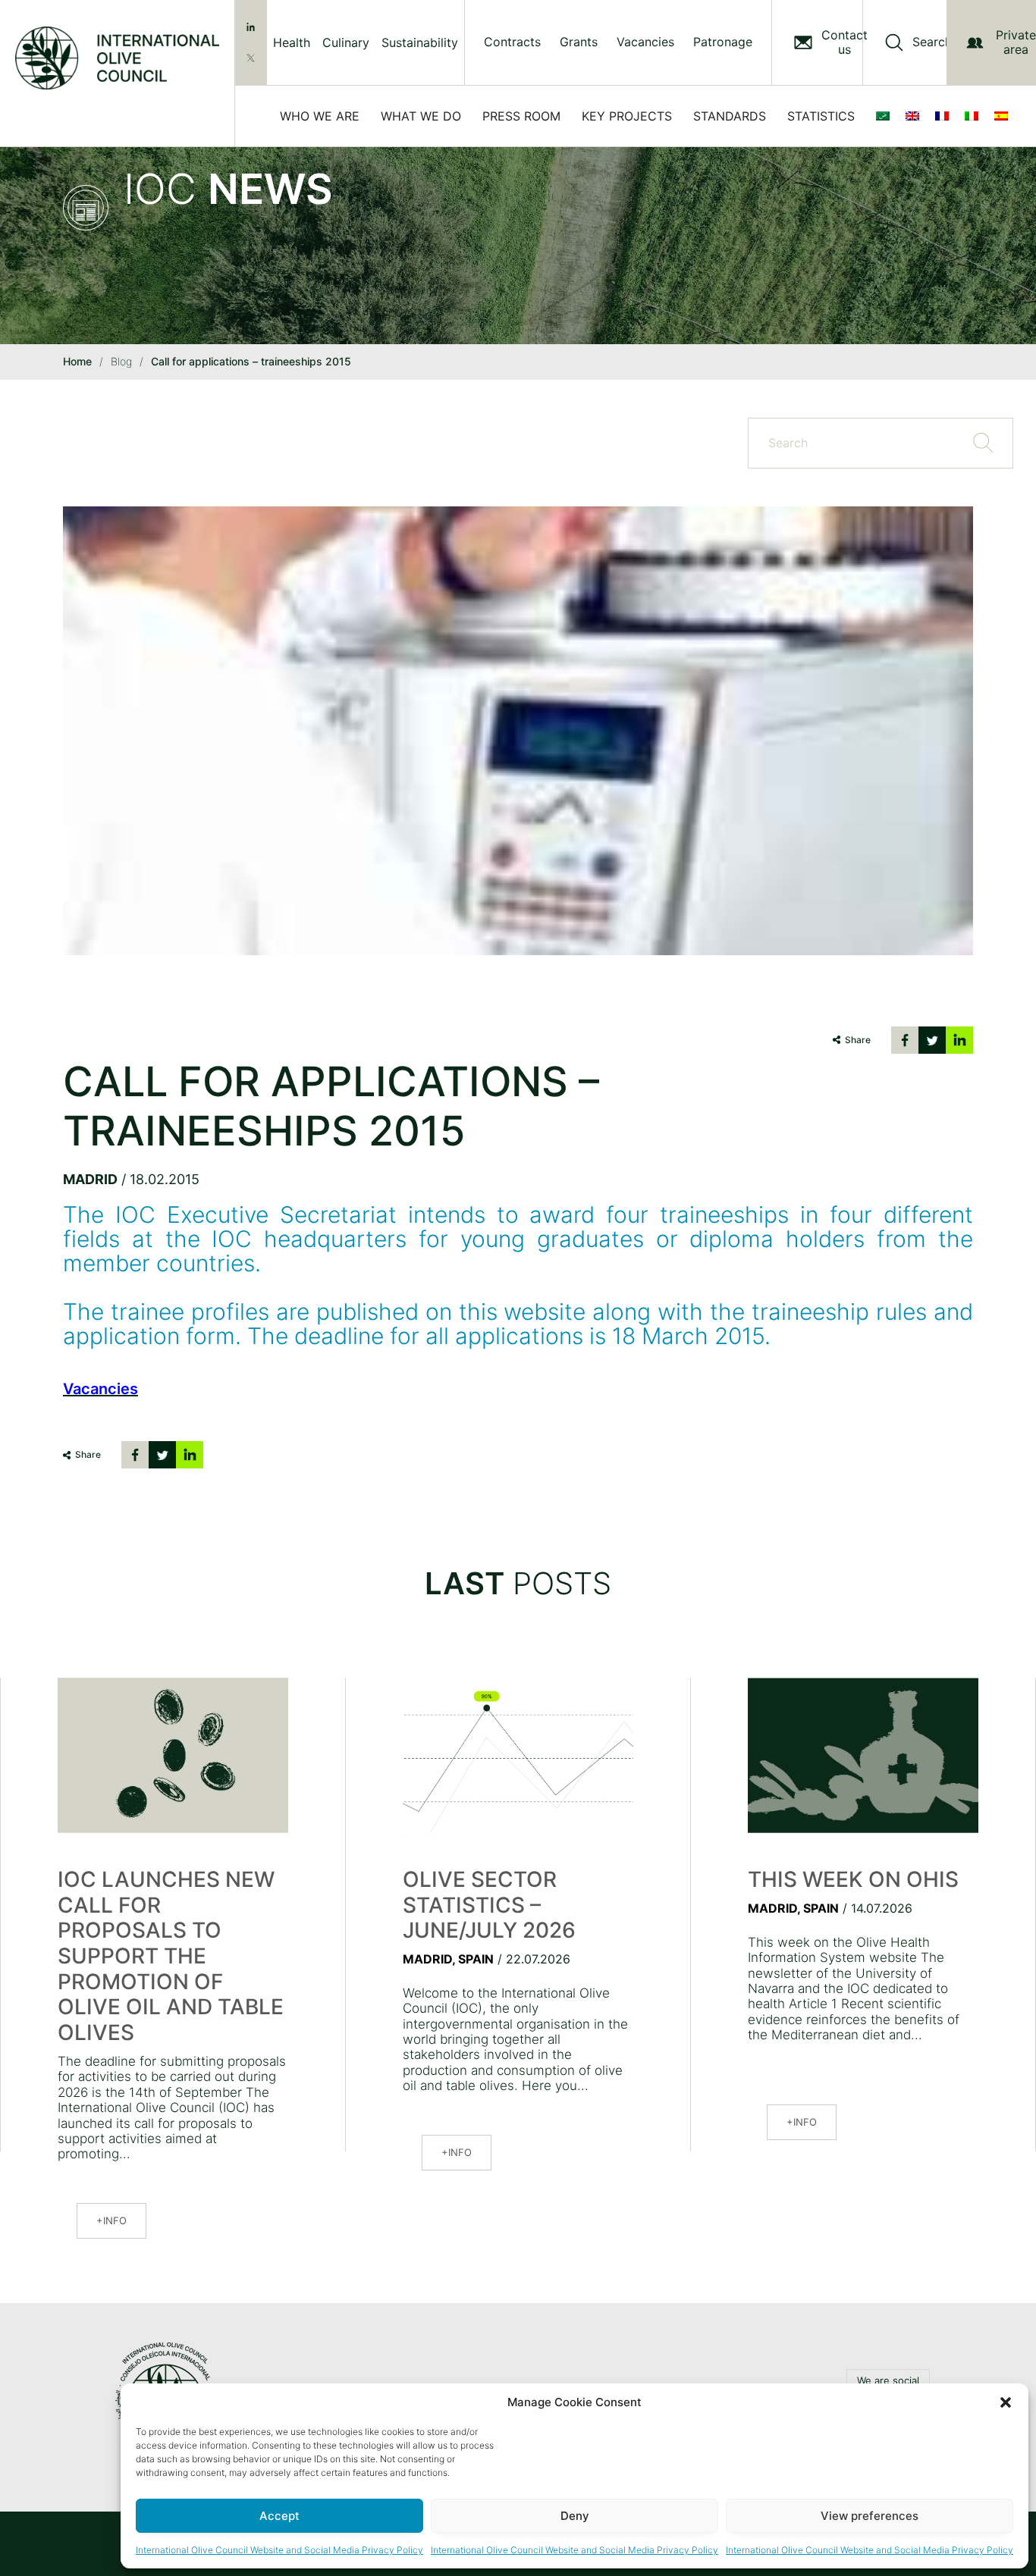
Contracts (512, 42)
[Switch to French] (945, 116)
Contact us (844, 42)
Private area (1016, 42)
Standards (730, 116)
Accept (279, 2516)
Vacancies (645, 42)
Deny (575, 2516)
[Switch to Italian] (975, 116)
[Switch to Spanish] (1004, 116)
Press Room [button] (521, 116)
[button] (1006, 2402)
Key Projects (627, 116)
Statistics (821, 116)
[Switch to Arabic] (886, 116)
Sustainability (420, 42)
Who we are (320, 116)
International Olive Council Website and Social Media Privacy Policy (279, 2550)
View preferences (870, 2516)
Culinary (346, 42)
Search (932, 42)
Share (858, 1040)
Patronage (723, 42)
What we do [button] (421, 116)
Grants (579, 42)
